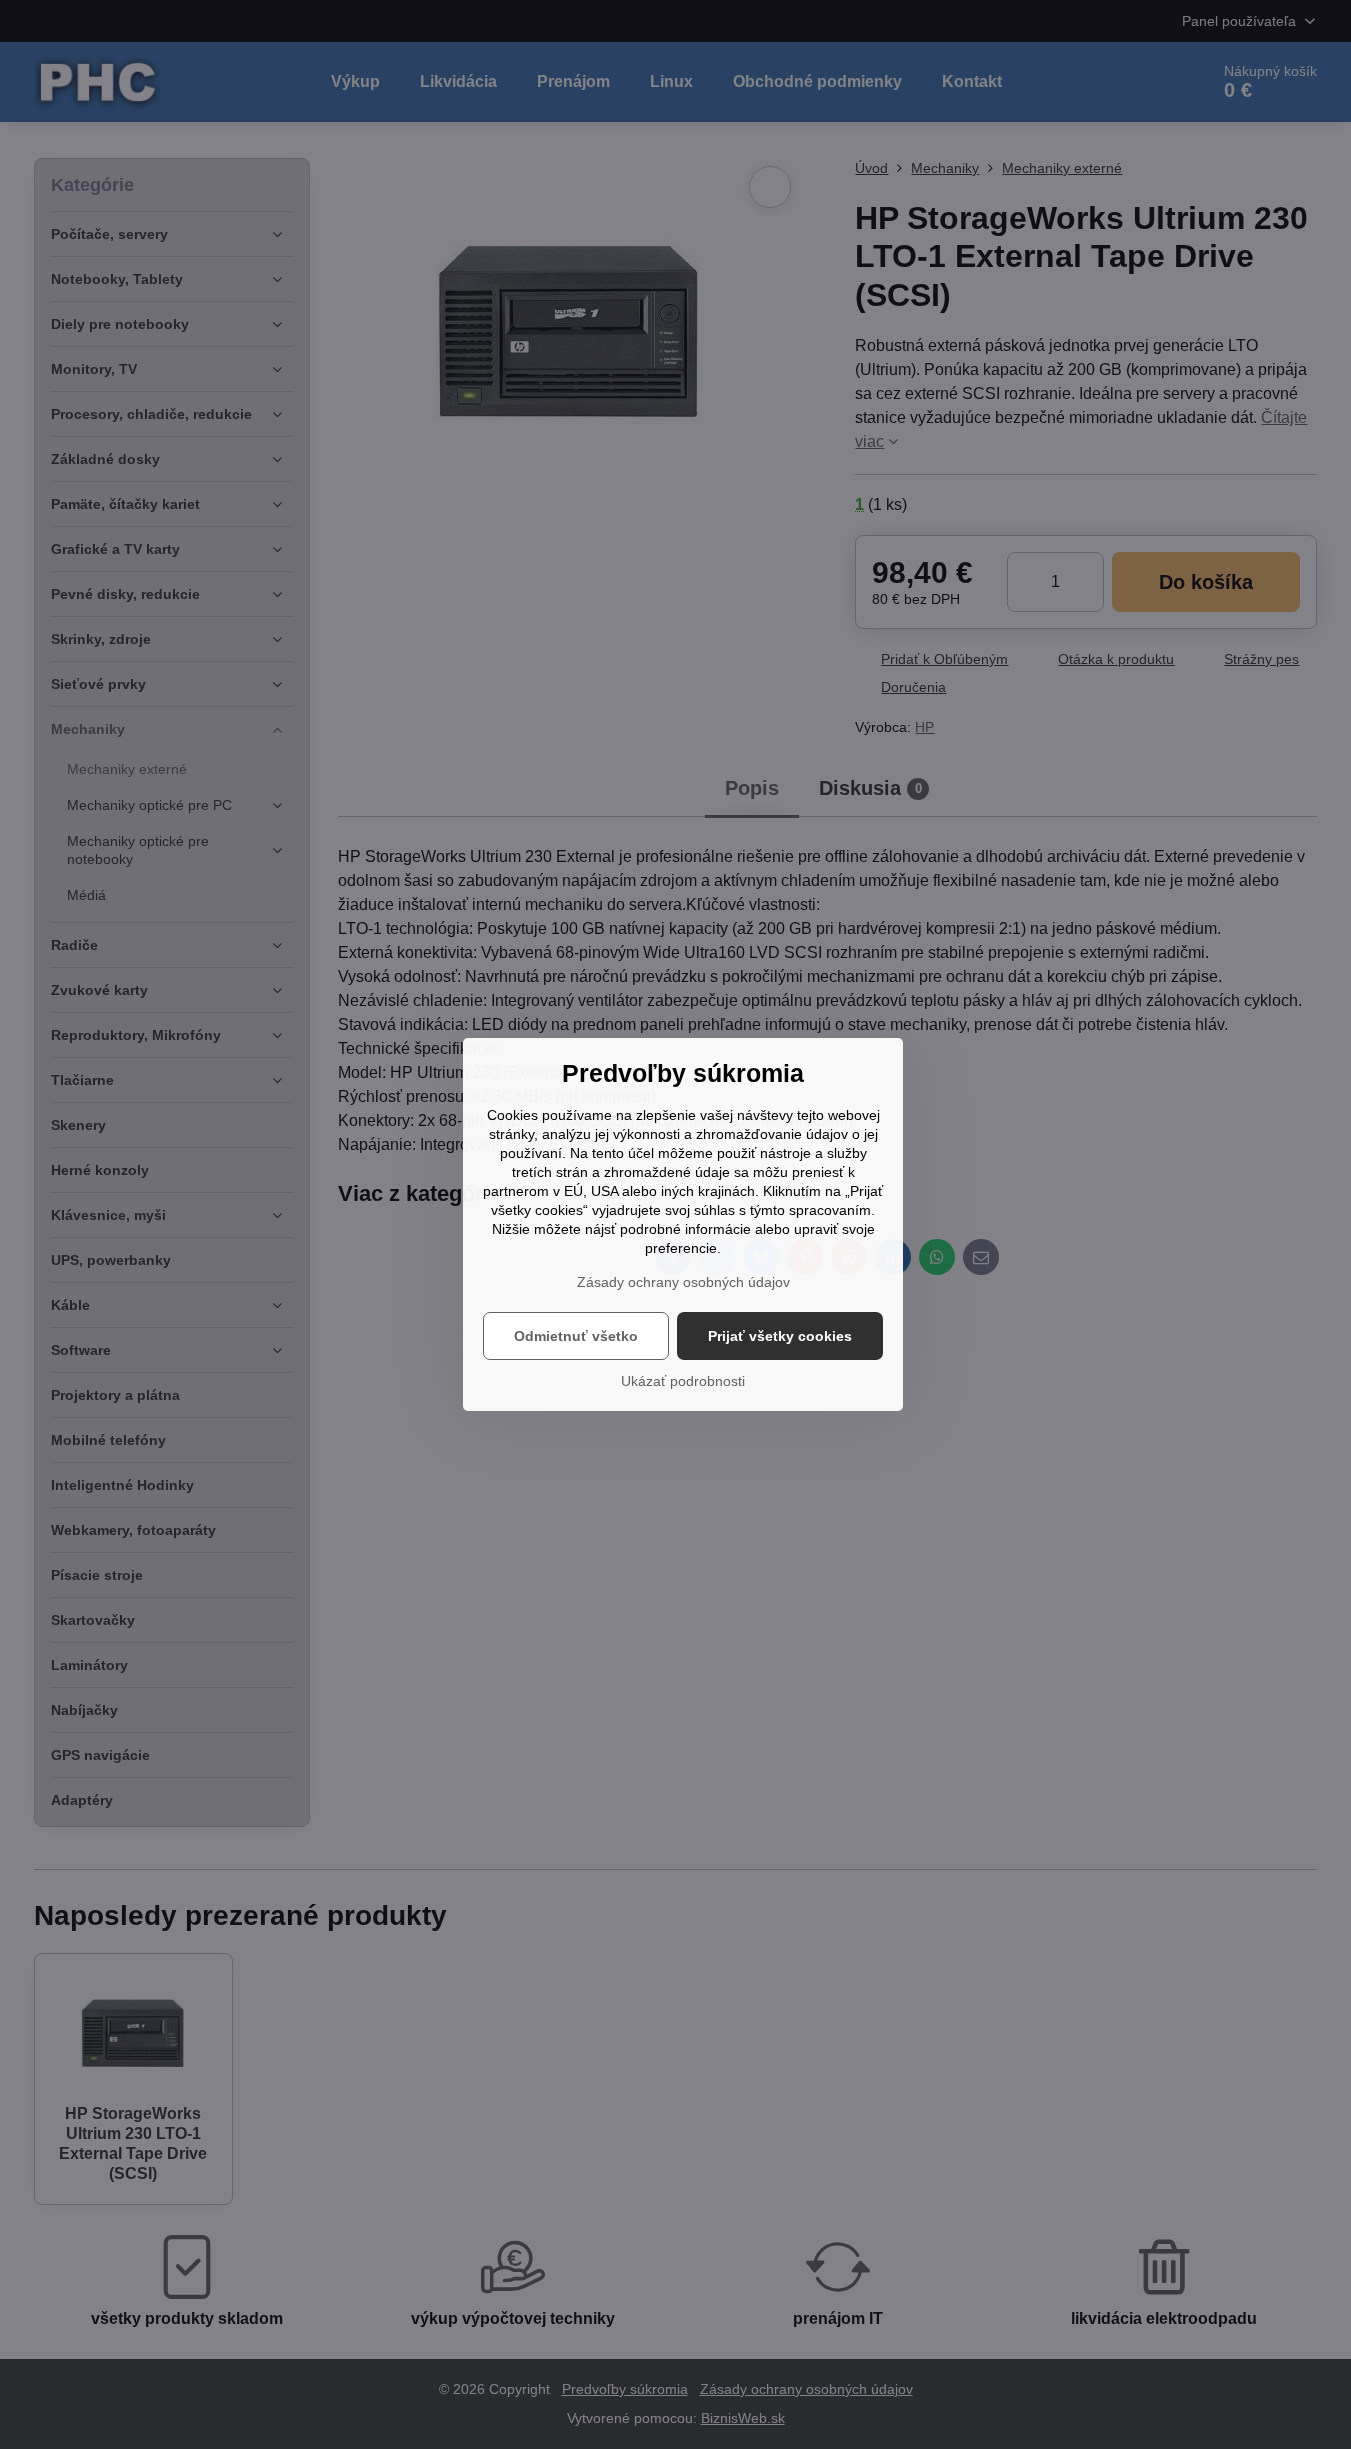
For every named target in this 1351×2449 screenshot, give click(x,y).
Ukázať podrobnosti (683, 1381)
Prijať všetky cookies (780, 1336)
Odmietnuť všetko (576, 1336)
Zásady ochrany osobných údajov (683, 1282)
